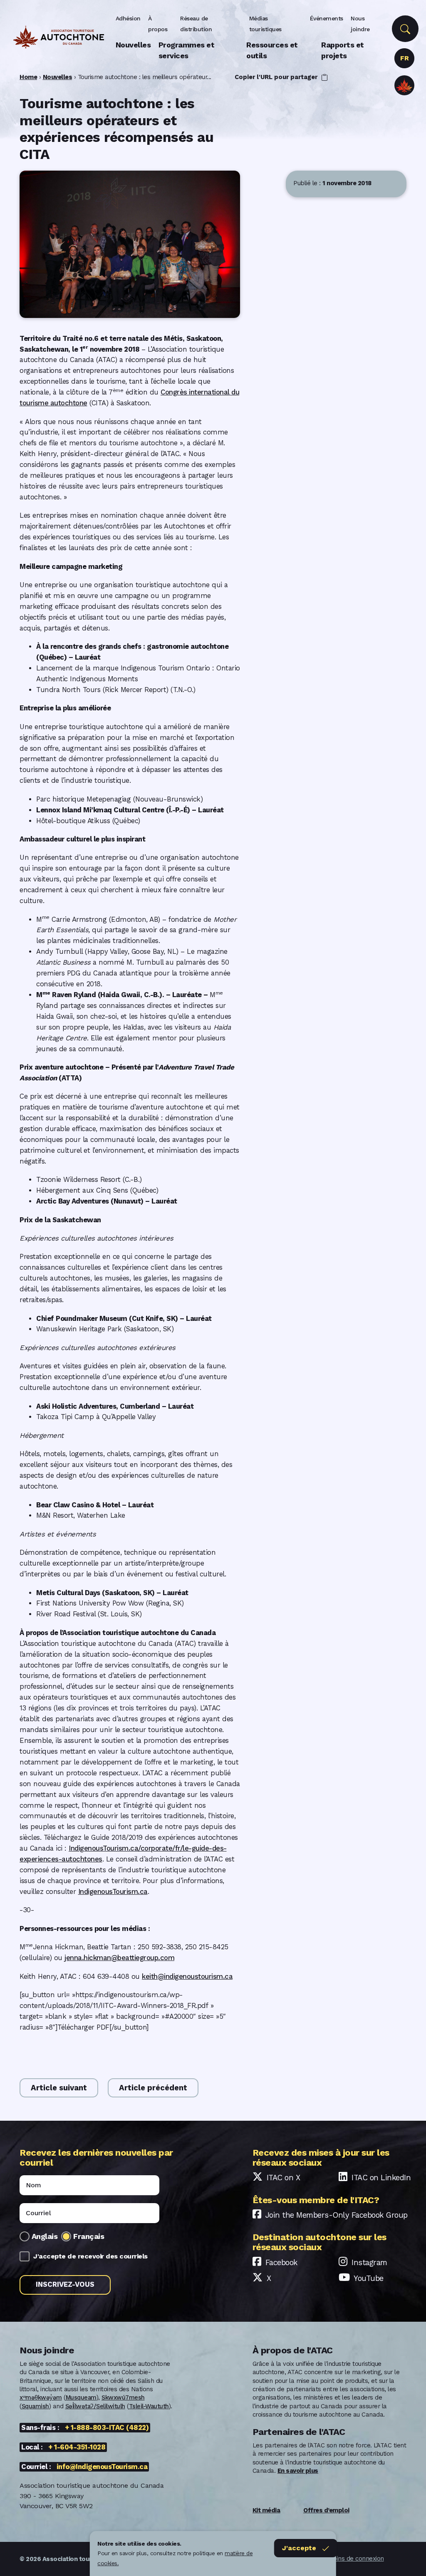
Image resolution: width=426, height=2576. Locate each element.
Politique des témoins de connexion (334, 2559)
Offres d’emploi (326, 2510)
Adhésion (128, 18)
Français (89, 2236)
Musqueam (81, 2397)
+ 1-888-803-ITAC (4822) (107, 2428)
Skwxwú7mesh (123, 2397)
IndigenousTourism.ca (113, 1892)
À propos (158, 24)
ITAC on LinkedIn (381, 2178)
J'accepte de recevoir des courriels (90, 2256)
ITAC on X (284, 2178)
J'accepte (299, 2548)
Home (28, 77)
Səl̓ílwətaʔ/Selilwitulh (95, 2406)
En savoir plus (298, 2471)
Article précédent (153, 2088)
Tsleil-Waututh (149, 2406)
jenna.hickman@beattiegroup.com (119, 1958)
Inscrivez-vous (65, 2284)
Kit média (266, 2510)
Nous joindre (360, 24)
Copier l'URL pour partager (277, 77)
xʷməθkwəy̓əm (41, 2397)
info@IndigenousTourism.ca (102, 2467)
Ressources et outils (272, 50)
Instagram (369, 2262)
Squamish (35, 2406)
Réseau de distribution (196, 24)
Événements (327, 18)
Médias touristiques (265, 24)
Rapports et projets (343, 50)
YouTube (369, 2278)
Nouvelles (133, 45)
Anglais (45, 2236)
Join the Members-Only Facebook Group (337, 2215)
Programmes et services (187, 50)
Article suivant (59, 2088)
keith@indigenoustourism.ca (187, 1977)
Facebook (281, 2262)
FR (404, 58)
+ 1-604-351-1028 (77, 2447)
